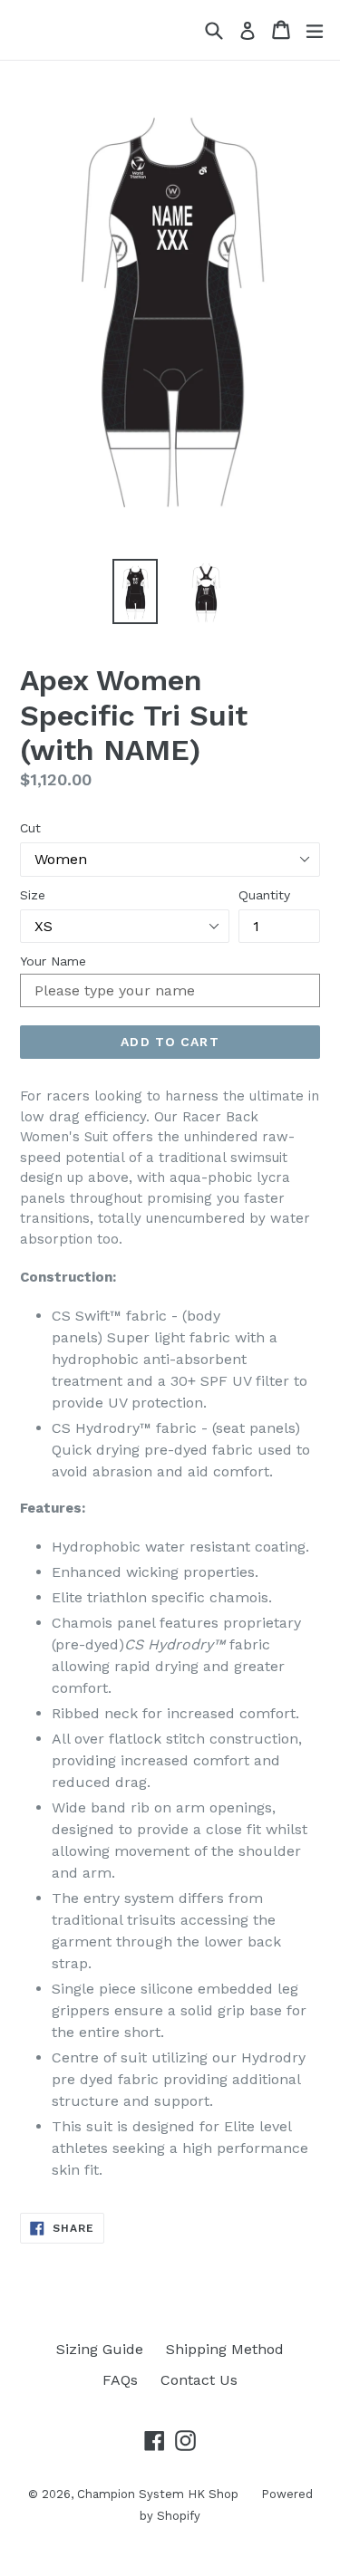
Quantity (264, 895)
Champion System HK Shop (158, 2494)
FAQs (120, 2380)
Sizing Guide (100, 2349)
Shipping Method (225, 2349)
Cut (30, 828)
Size (33, 895)
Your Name (53, 961)
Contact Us (199, 2380)
